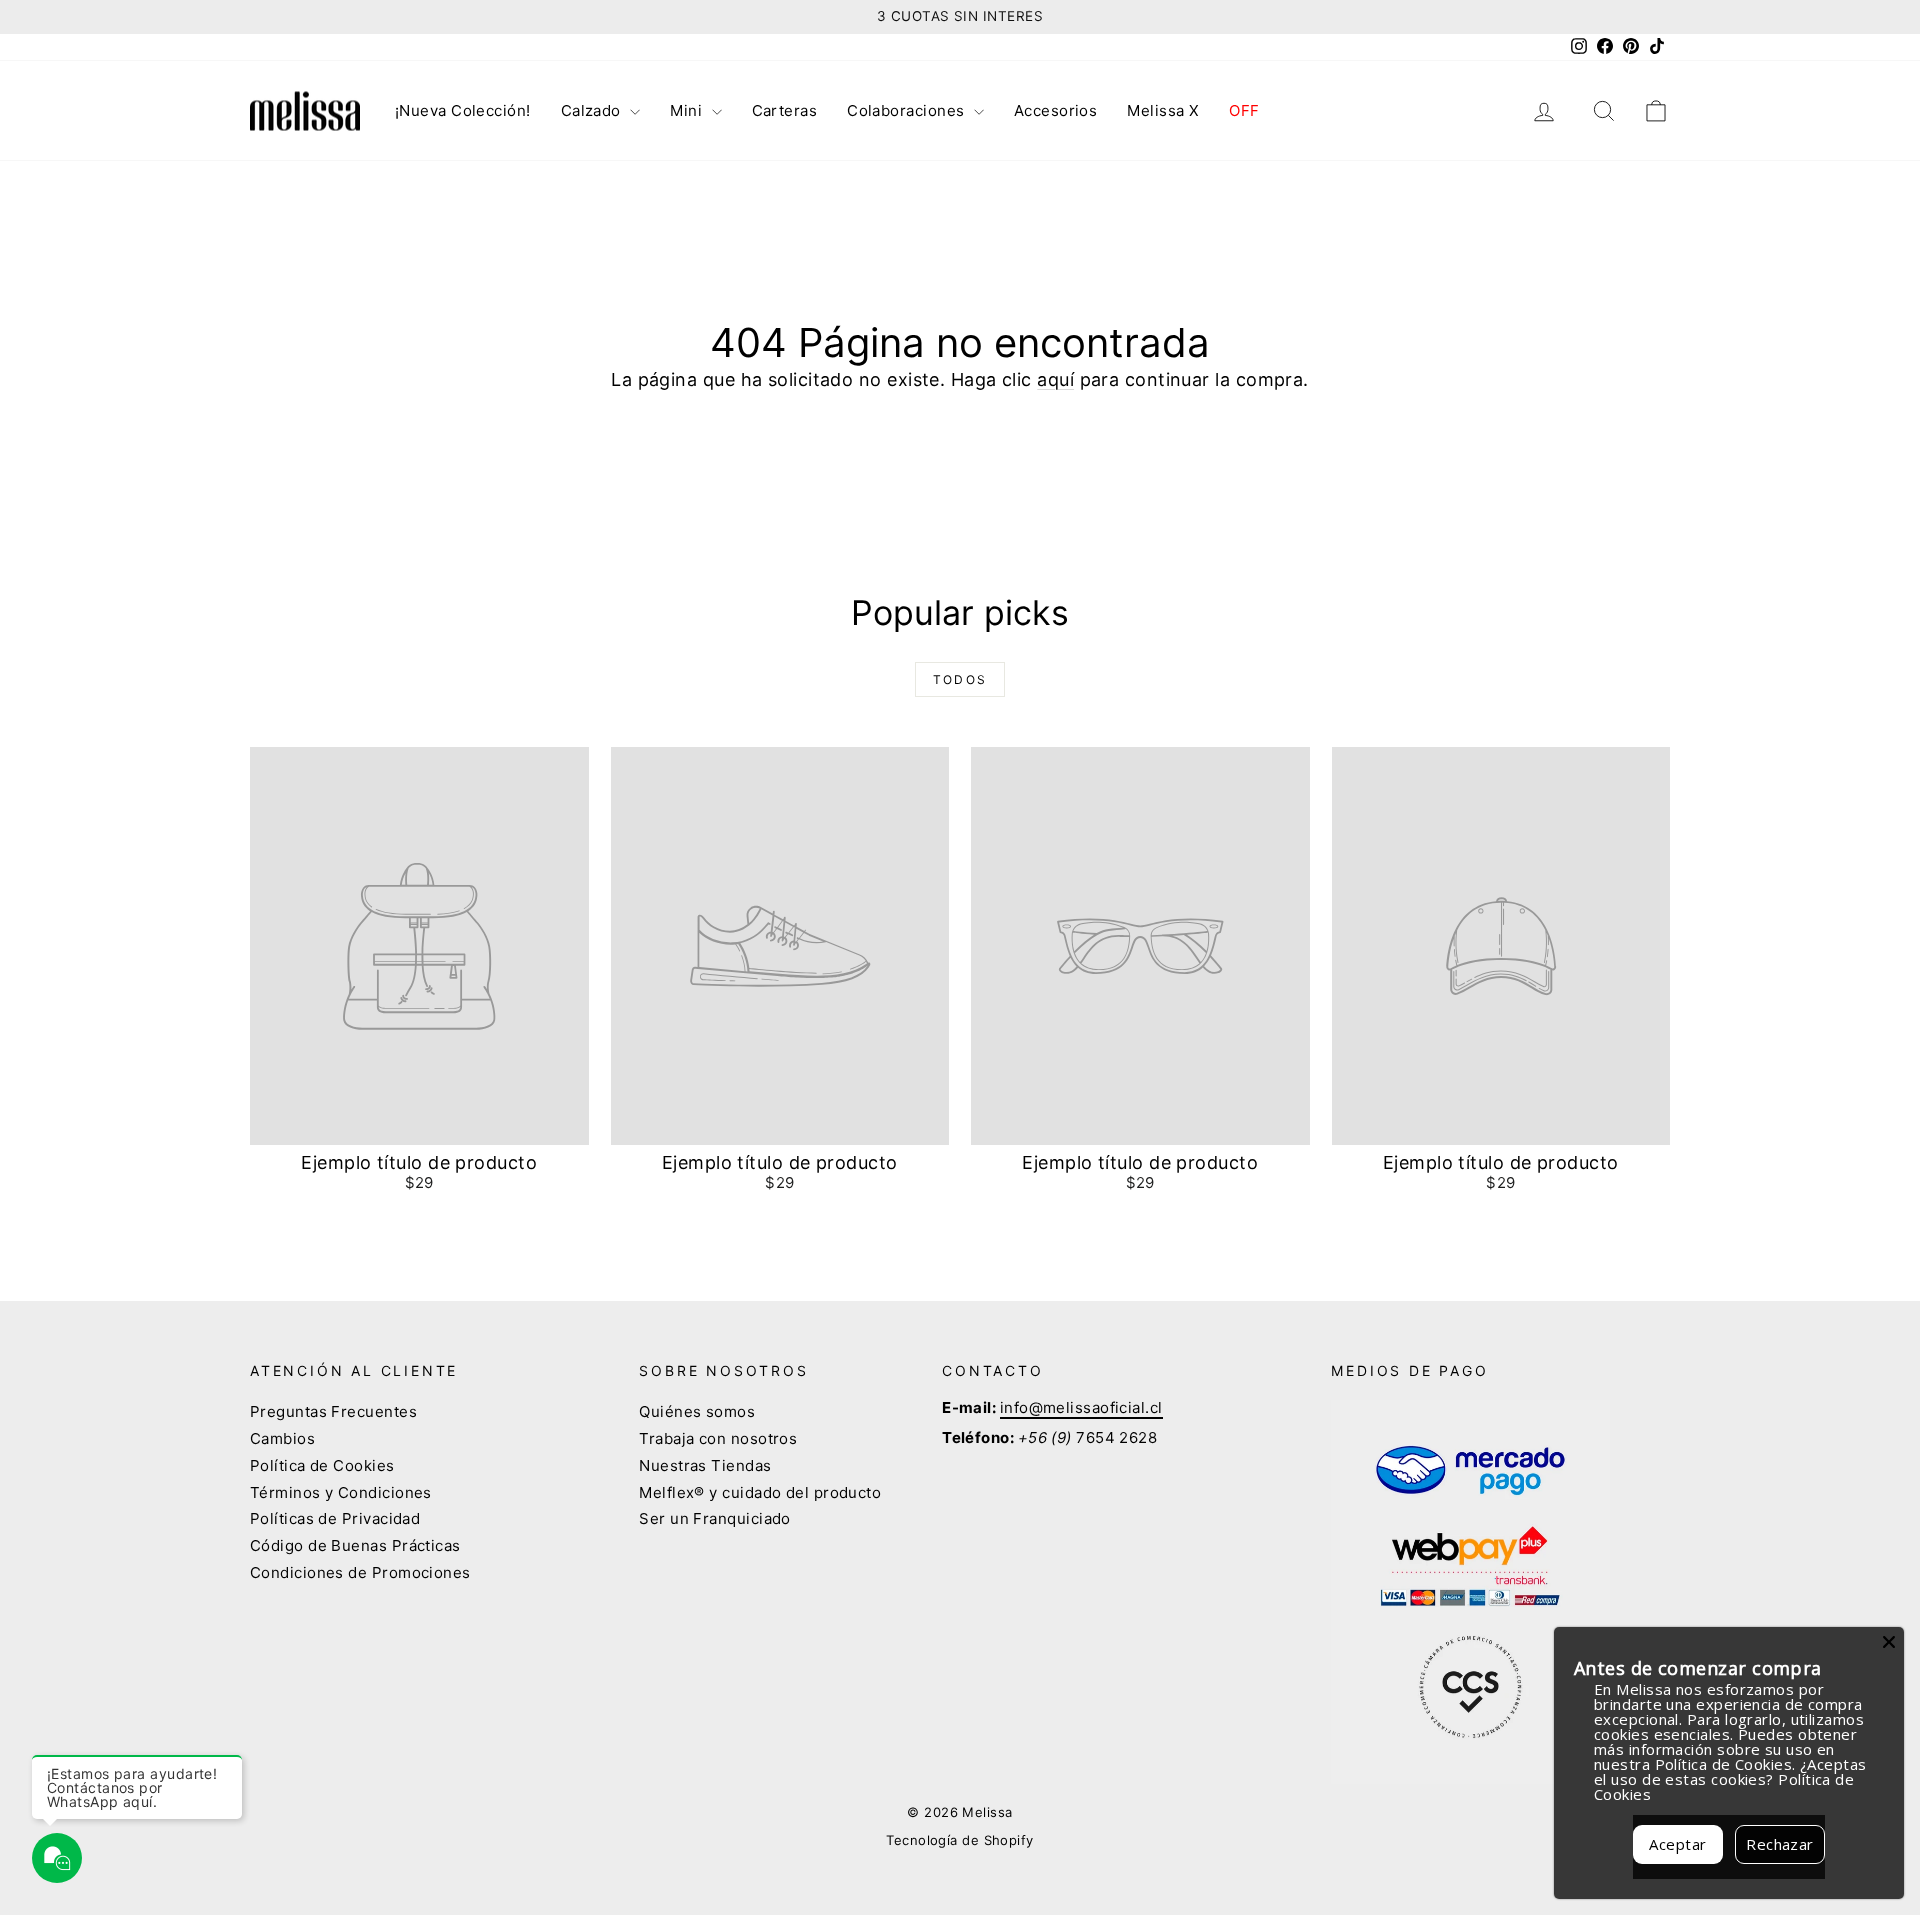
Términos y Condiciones (341, 1492)
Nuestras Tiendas (705, 1465)
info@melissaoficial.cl (1081, 1407)
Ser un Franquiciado (715, 1518)
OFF (1244, 110)
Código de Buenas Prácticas (355, 1545)
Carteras (785, 110)
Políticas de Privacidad (335, 1518)
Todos (960, 679)
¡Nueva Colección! (463, 110)
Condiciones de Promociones (360, 1572)
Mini (688, 110)
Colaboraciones (908, 110)
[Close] (1889, 1642)
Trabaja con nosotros (718, 1438)
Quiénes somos (697, 1411)
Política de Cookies (322, 1465)
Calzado (593, 110)
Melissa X (1163, 110)
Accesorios (1056, 110)
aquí (1055, 379)
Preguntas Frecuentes (333, 1411)
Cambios (282, 1438)
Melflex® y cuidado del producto (760, 1492)
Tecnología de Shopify (959, 1840)
